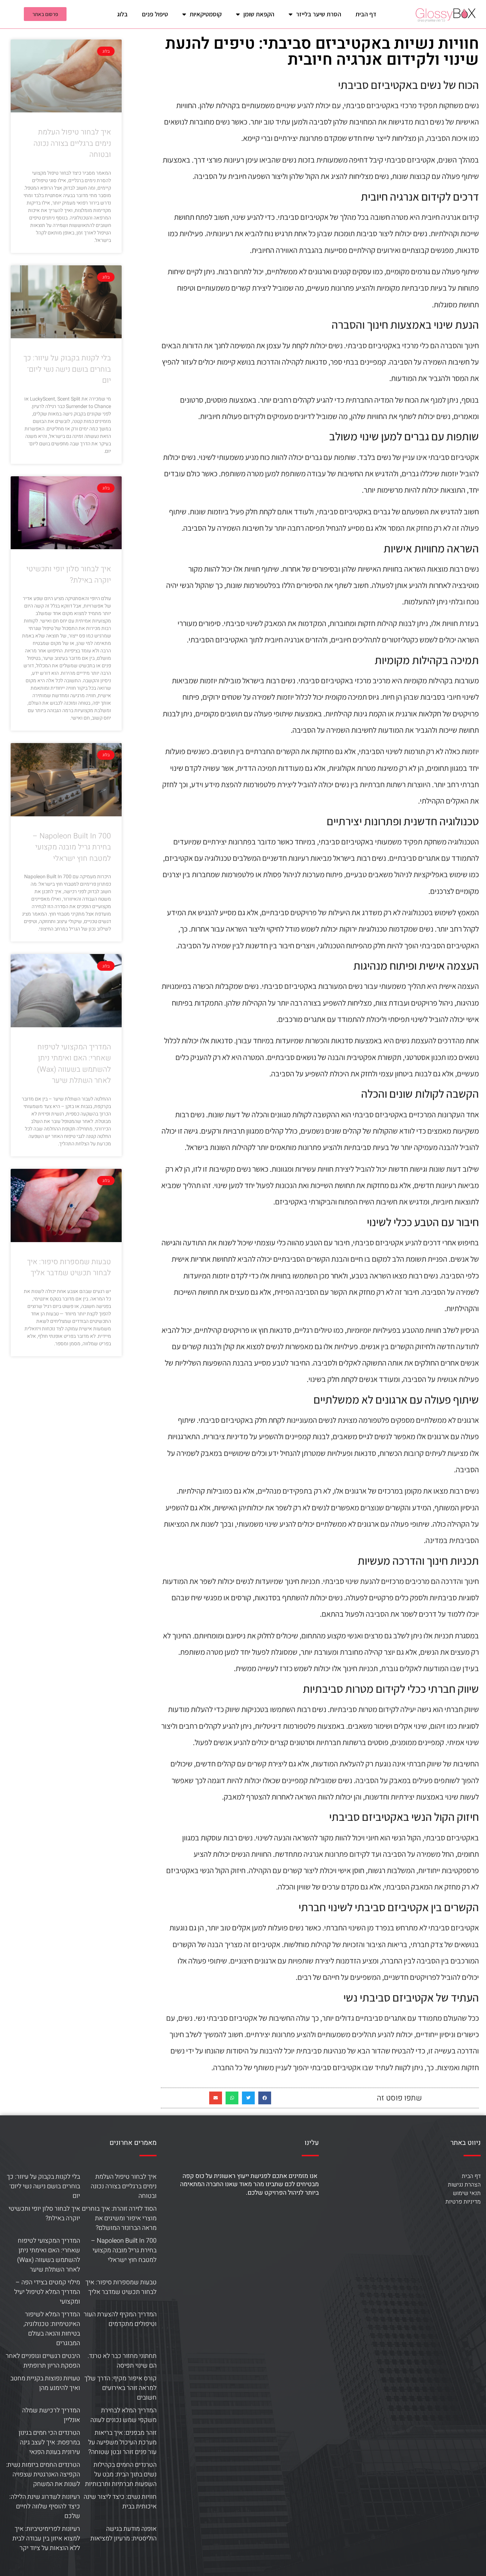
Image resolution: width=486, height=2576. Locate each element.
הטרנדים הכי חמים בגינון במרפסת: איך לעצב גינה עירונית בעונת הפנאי (49, 2442)
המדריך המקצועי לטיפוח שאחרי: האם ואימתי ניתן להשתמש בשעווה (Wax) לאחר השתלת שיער (74, 1064)
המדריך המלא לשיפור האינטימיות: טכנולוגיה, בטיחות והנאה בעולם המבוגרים (52, 2329)
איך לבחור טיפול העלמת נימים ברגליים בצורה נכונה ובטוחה (72, 143)
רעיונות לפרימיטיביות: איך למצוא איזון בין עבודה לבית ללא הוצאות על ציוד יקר (46, 2538)
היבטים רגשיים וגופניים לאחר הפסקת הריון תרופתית (43, 2361)
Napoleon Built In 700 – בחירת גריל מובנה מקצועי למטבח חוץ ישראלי (72, 847)
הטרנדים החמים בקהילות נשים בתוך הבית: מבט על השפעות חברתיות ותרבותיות (121, 2474)
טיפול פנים (155, 14)
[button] (265, 2098)
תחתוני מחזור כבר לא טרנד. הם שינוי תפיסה (122, 2361)
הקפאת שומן (259, 14)
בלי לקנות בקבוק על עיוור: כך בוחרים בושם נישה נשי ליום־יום (67, 369)
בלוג (122, 14)
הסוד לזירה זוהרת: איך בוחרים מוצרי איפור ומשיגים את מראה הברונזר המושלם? (119, 2218)
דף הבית (366, 14)
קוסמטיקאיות (206, 14)
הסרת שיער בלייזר (319, 14)
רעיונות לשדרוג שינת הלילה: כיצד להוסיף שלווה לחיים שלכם (45, 2506)
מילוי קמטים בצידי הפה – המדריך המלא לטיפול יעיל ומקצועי (47, 2292)
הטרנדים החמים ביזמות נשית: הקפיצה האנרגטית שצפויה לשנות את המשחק (43, 2474)
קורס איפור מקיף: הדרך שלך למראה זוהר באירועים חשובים (120, 2388)
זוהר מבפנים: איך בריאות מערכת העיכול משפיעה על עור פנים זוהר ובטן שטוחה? (122, 2442)
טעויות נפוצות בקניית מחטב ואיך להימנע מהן (45, 2383)
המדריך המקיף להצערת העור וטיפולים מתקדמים (120, 2319)
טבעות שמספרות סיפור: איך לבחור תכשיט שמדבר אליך (69, 1268)
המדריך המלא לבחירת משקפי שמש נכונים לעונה (123, 2415)
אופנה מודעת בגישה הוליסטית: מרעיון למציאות (123, 2534)
